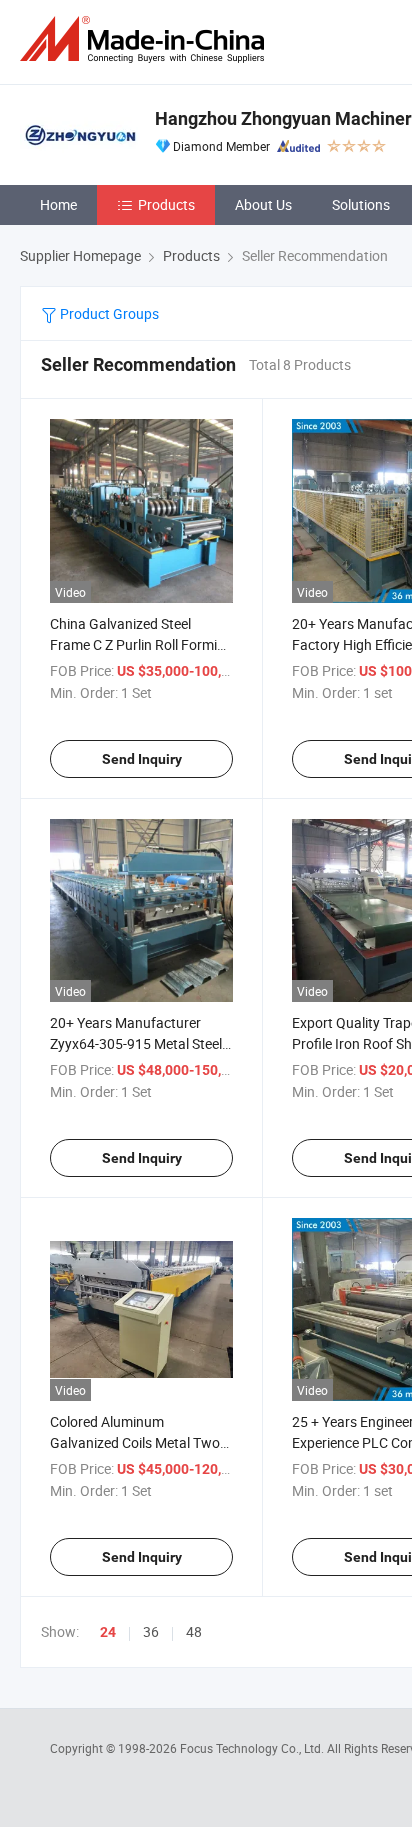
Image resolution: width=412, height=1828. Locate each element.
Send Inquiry (142, 759)
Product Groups (108, 313)
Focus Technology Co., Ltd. (253, 1748)
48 (194, 1631)
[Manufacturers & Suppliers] (146, 39)
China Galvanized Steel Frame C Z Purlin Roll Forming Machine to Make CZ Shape (141, 644)
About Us (263, 204)
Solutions (361, 204)
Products (166, 204)
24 (108, 1632)
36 (151, 1631)
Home (58, 204)
